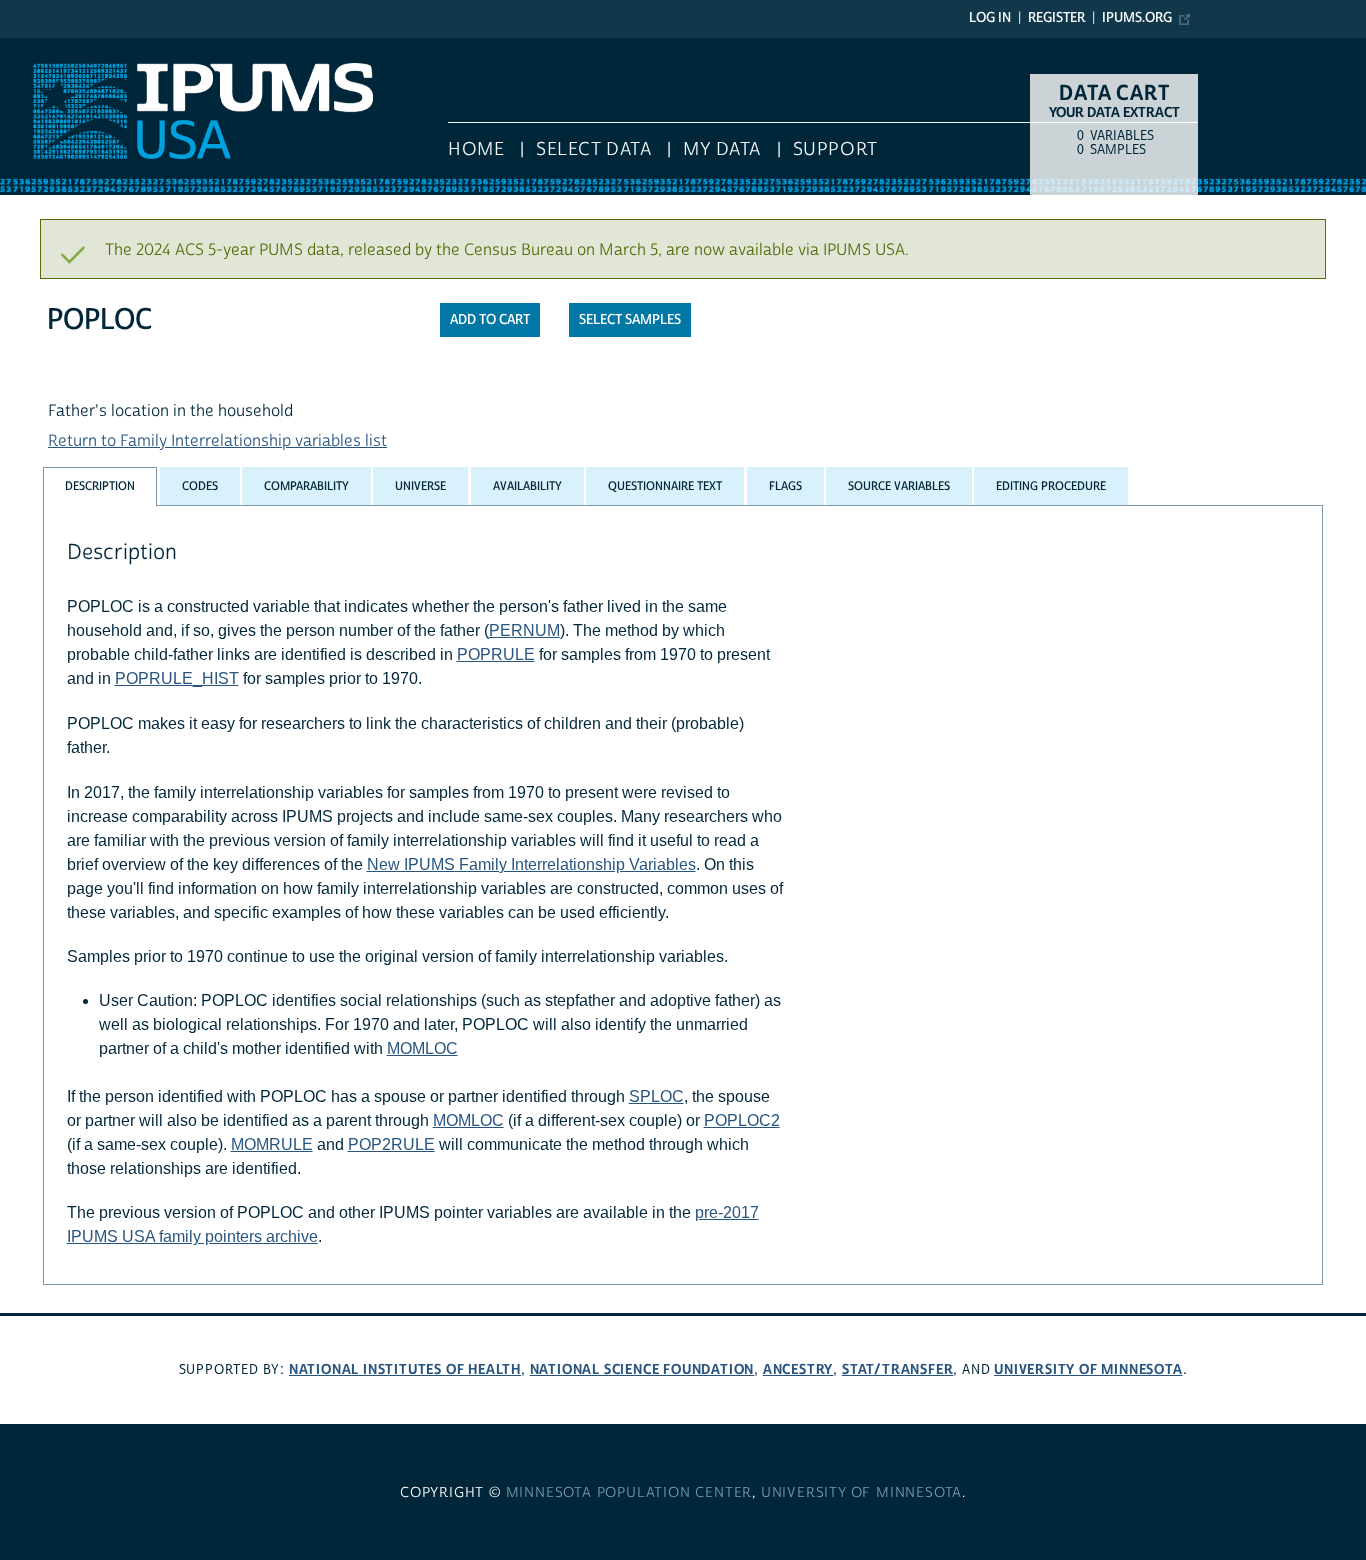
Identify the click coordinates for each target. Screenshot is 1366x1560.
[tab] (100, 486)
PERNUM (524, 630)
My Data (722, 149)
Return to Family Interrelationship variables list (217, 441)
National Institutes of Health (405, 1369)
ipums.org (1137, 18)
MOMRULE (272, 1144)
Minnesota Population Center (629, 1493)
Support (835, 149)
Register (1056, 18)
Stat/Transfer (897, 1369)
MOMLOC (422, 1048)
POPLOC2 (742, 1120)
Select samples (630, 320)
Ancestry (798, 1369)
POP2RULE (391, 1144)
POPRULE (496, 654)
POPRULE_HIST (177, 678)
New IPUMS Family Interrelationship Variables (531, 864)
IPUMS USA (41, 48)
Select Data (593, 149)
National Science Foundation (642, 1369)
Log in (990, 18)
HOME (476, 149)
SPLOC (656, 1096)
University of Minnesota (1088, 1369)
